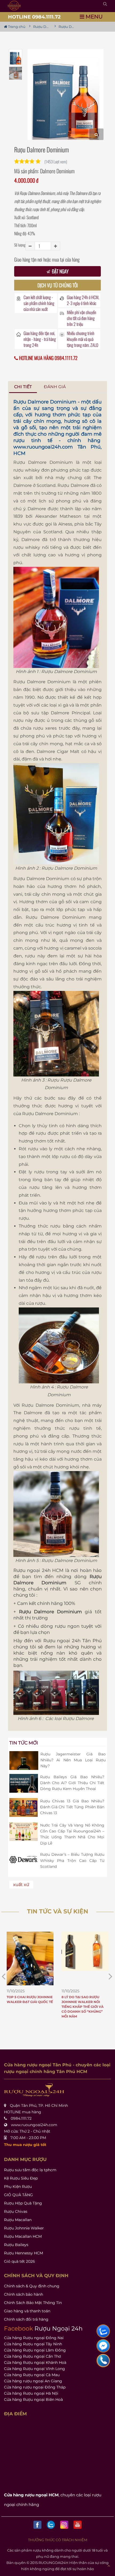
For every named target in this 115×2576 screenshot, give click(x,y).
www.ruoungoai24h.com (43, 447)
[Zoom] (96, 134)
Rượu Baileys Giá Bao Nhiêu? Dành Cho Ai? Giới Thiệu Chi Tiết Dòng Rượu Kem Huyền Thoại (72, 1783)
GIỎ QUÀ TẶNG (18, 2195)
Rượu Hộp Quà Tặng (23, 2203)
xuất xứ (21, 1885)
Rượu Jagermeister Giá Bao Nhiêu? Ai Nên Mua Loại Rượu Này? (73, 1760)
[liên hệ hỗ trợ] (103, 2331)
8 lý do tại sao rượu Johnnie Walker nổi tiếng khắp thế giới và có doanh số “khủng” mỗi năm (31, 2007)
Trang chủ (16, 27)
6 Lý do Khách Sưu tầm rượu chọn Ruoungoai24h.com (86, 2002)
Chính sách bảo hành (24, 2294)
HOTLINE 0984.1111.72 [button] (34, 17)
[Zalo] (51, 2525)
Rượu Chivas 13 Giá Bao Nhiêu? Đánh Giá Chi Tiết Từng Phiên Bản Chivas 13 (72, 1807)
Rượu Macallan (18, 2220)
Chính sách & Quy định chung (32, 2286)
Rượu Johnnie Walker (24, 2228)
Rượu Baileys (16, 2245)
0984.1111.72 (21, 2118)
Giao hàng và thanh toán (27, 2311)
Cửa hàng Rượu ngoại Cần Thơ (32, 2356)
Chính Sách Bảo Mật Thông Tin (33, 2303)
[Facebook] (37, 2525)
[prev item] (110, 1976)
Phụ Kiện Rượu (18, 2187)
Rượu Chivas (16, 2211)
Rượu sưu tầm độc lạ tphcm (30, 2170)
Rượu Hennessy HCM (24, 2253)
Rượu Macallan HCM (23, 2236)
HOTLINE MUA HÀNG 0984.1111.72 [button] (48, 358)
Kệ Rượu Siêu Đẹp (21, 2178)
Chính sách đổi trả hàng (26, 2319)
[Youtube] (78, 2525)
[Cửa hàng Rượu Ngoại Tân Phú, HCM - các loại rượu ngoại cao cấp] (14, 6)
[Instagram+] (64, 2525)
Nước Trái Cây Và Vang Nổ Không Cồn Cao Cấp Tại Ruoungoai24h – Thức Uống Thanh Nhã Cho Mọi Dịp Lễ (72, 1834)
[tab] (23, 387)
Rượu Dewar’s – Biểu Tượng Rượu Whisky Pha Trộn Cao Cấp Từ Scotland (72, 1860)
